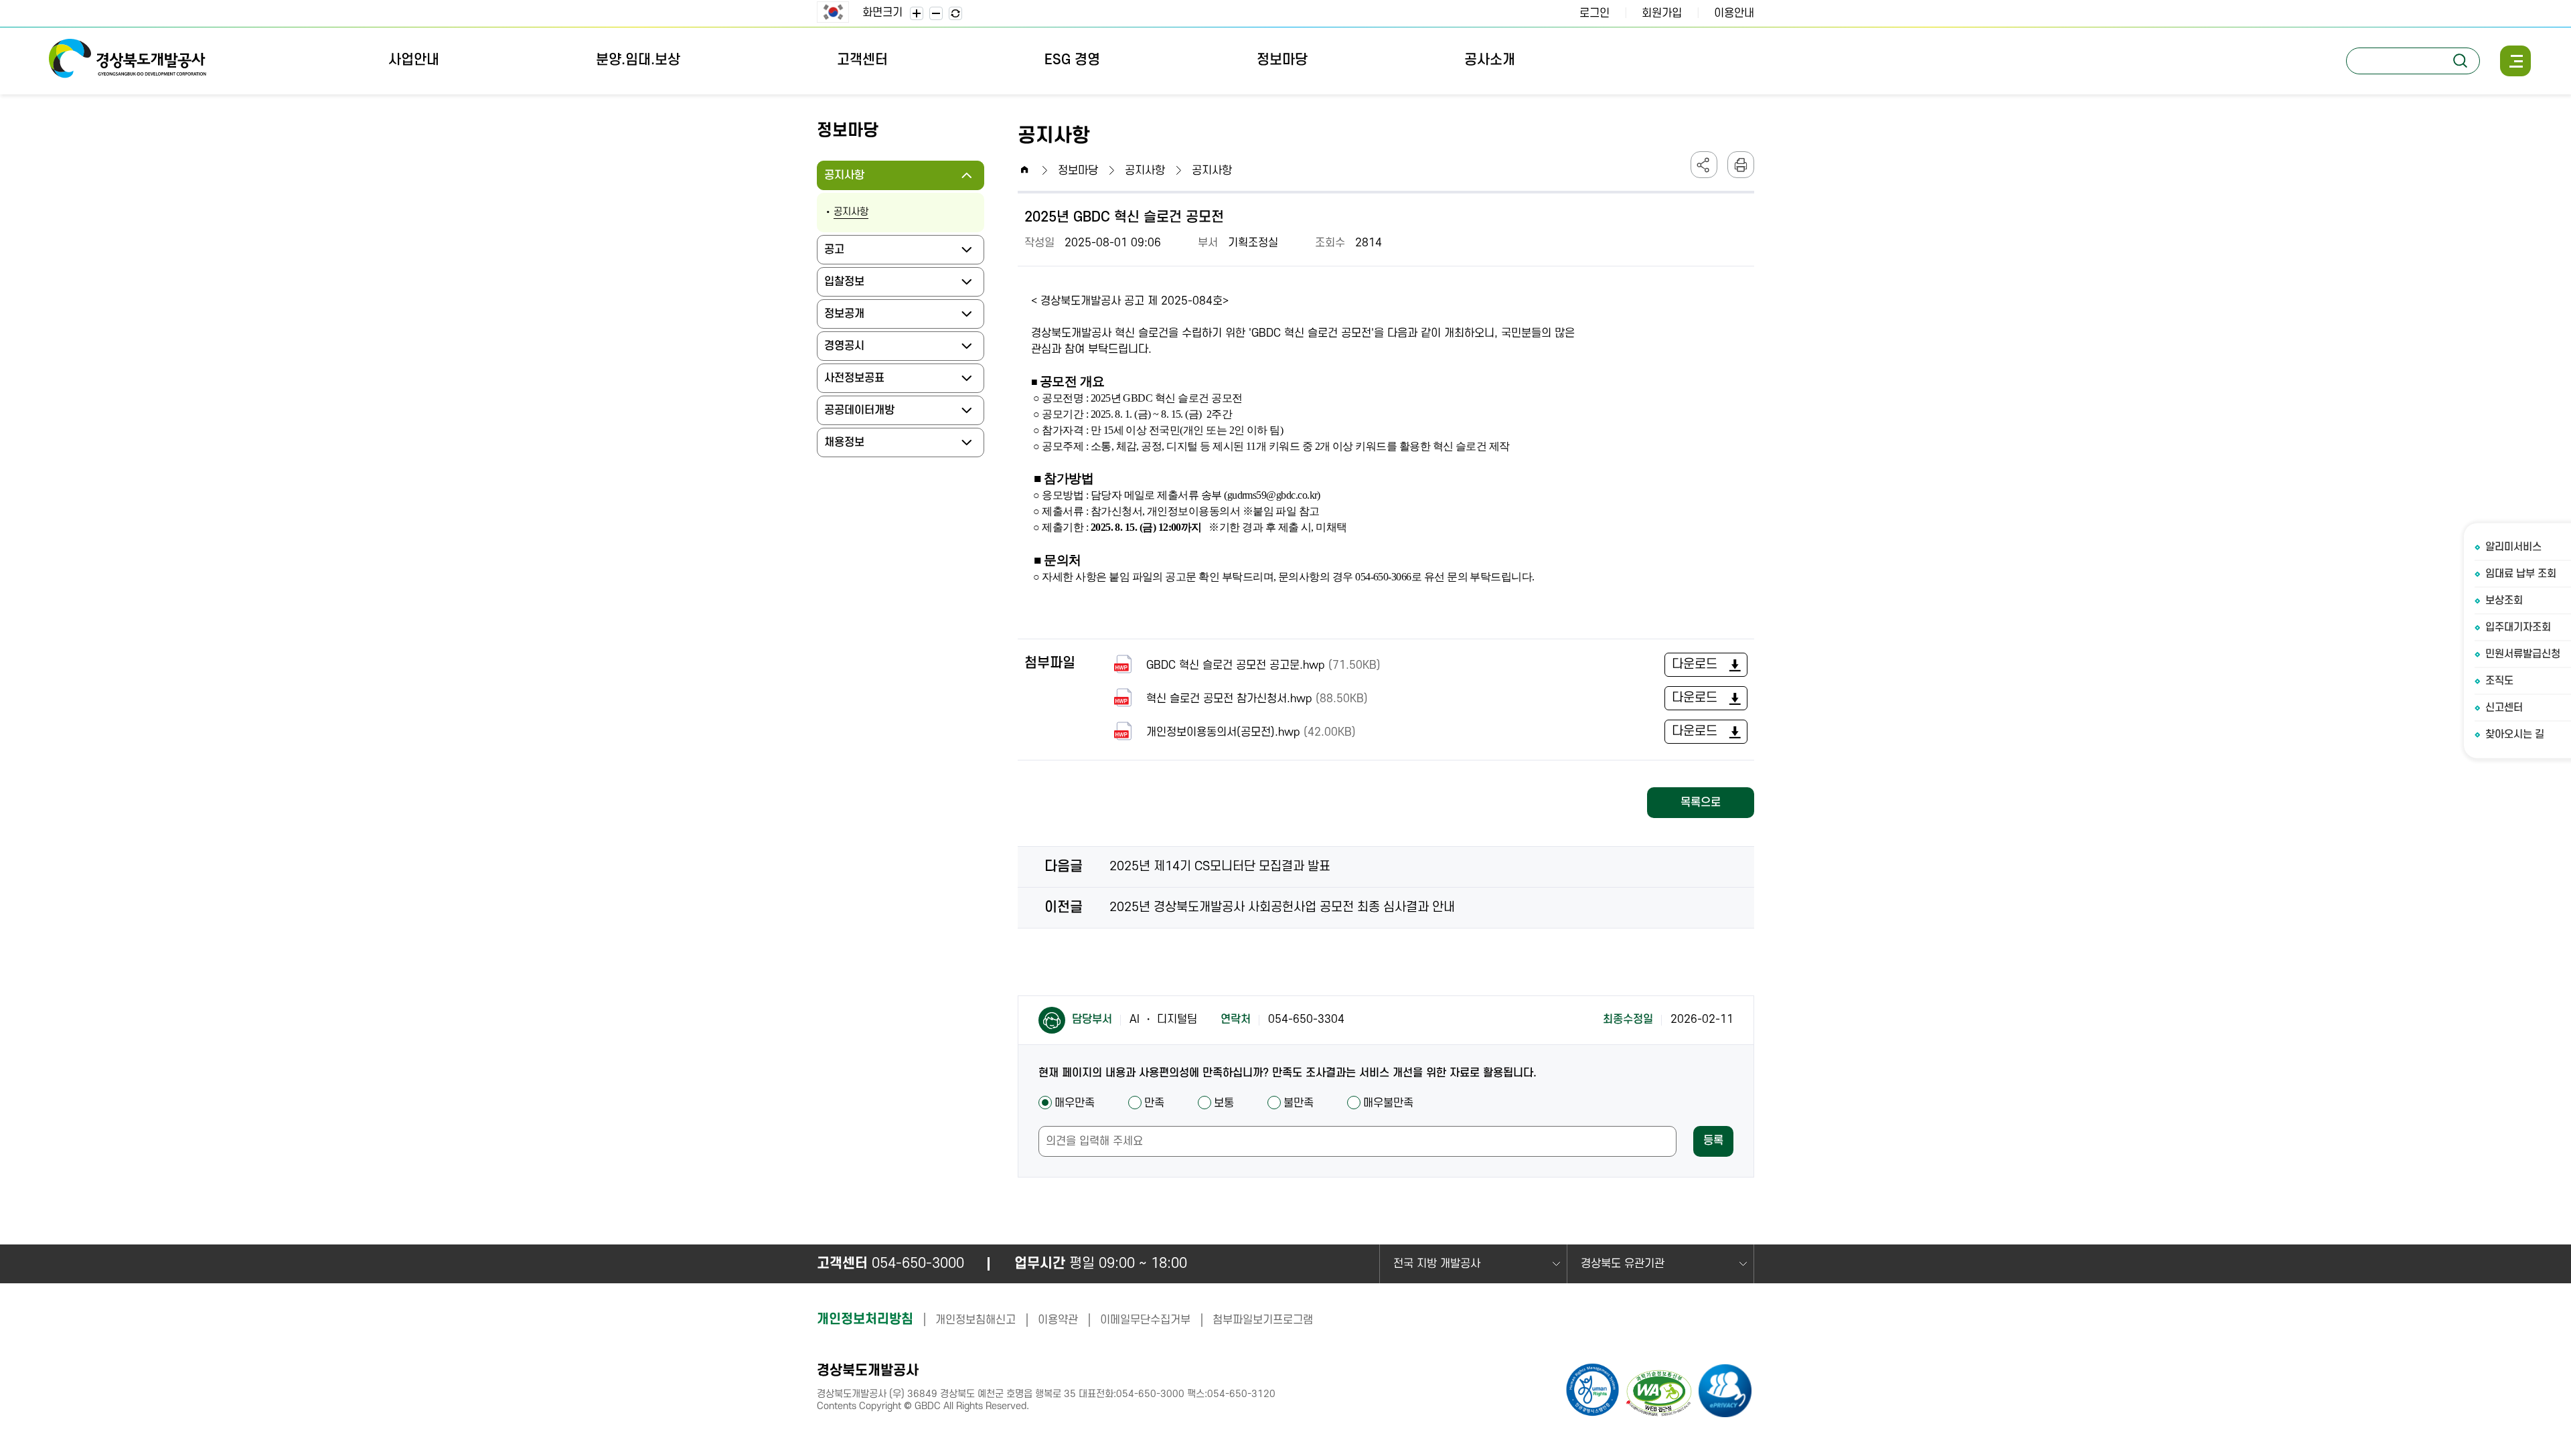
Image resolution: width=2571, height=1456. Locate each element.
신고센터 (2504, 708)
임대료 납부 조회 (2521, 574)
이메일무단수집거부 (1145, 1320)
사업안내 (414, 60)
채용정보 (849, 447)
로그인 (1594, 13)
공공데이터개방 (864, 414)
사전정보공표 (859, 382)
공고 (839, 254)
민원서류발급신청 (2523, 654)
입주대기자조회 (2518, 627)
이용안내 (1734, 13)
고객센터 (862, 60)
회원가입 (1662, 13)
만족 (1154, 1103)
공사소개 (1490, 60)
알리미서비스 (2513, 547)
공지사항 (849, 179)
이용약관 (1058, 1320)
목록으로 (1701, 803)
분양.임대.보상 (638, 60)
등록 (1713, 1141)
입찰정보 (849, 286)
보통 (1224, 1103)
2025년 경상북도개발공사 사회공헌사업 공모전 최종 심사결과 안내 (1282, 907)
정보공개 (849, 318)
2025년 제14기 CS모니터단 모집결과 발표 (1220, 867)
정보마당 (1282, 60)
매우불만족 (1388, 1103)
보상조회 (2504, 600)
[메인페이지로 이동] (127, 61)
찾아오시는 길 (2515, 734)
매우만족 (1075, 1103)
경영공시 (849, 350)
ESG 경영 (1072, 60)
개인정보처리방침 (865, 1319)
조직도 (2499, 681)
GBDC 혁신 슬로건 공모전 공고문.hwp (1263, 665)
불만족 (1299, 1103)
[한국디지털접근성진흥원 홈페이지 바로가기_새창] (1660, 1395)
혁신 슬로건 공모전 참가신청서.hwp (1257, 699)
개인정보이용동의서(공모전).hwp (1251, 732)
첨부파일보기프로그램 (1263, 1320)
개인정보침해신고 (976, 1320)
